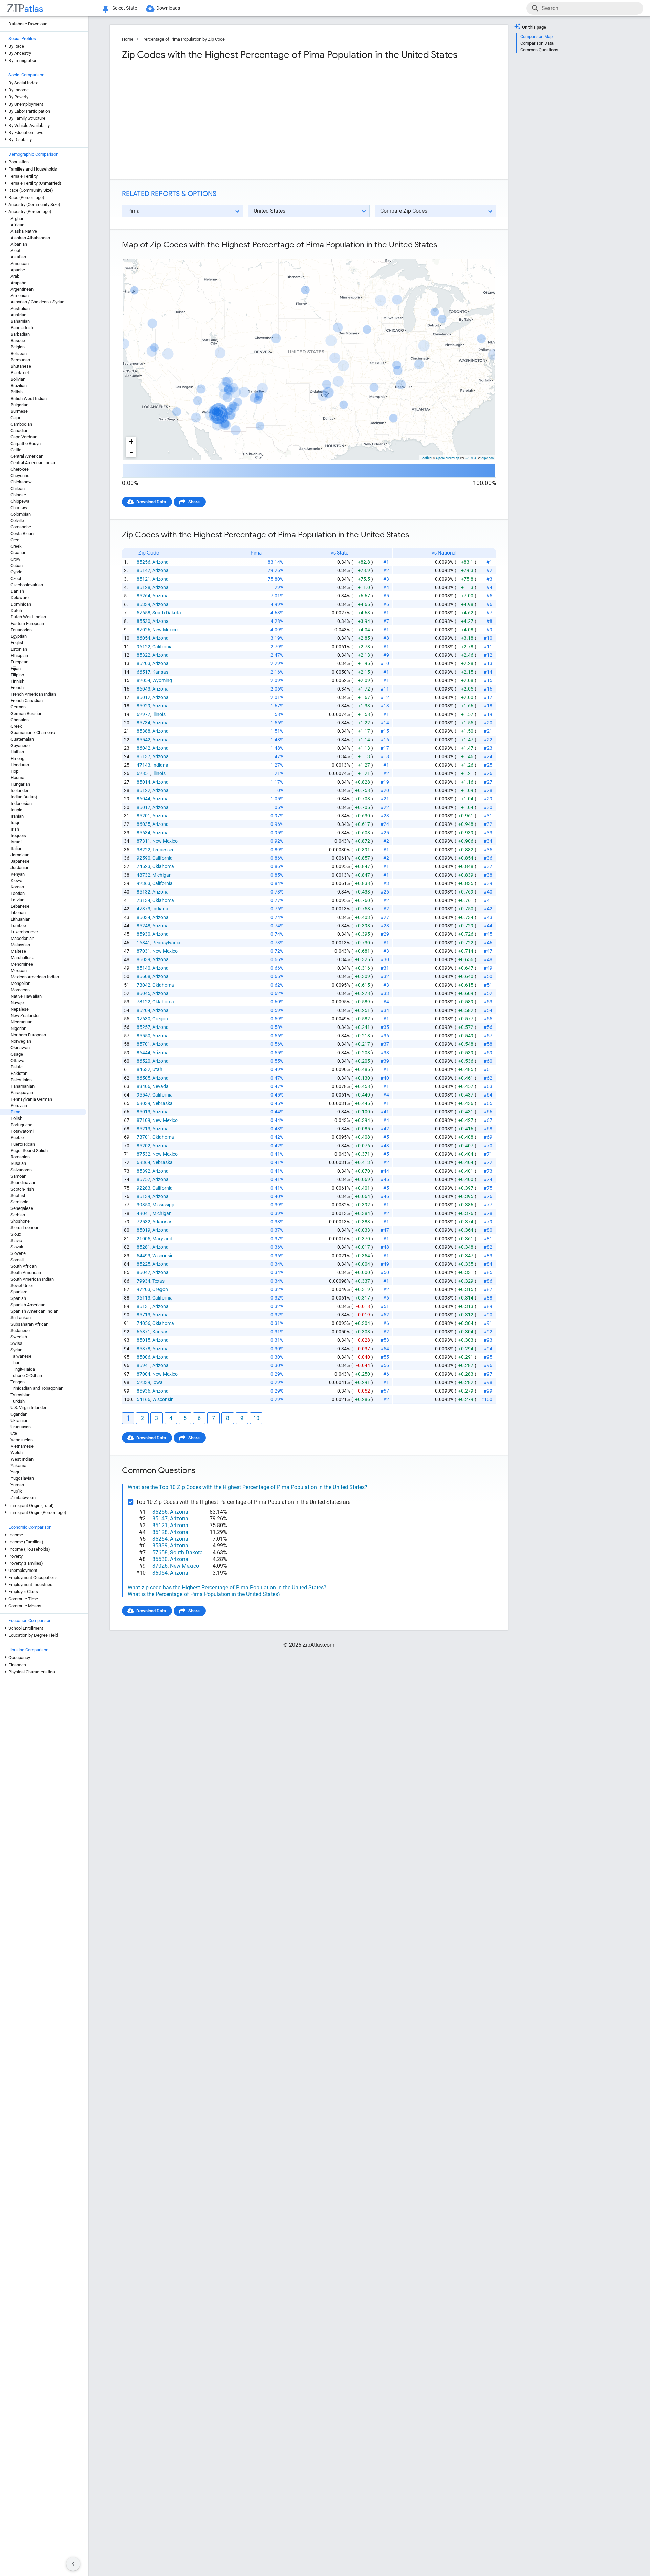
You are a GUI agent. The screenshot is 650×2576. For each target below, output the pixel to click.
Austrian (18, 315)
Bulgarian (19, 405)
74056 (144, 1323)
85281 (144, 1247)
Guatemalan (22, 739)
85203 (144, 663)
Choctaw (19, 508)
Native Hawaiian (26, 996)
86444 (144, 1053)
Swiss (16, 1343)
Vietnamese (22, 1446)
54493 (144, 1256)
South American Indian (32, 1279)
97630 (144, 1019)
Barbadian (20, 334)
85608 (144, 976)
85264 (144, 596)
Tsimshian (20, 1395)
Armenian (20, 296)
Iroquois (18, 835)
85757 (144, 1179)
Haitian (17, 752)
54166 (144, 1399)
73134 (144, 900)
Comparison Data (537, 43)
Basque (18, 341)
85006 (144, 1357)
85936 (144, 1391)
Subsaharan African (29, 1324)
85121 (144, 579)
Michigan (162, 875)
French (17, 688)
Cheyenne (20, 476)
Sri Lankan (21, 1318)
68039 (144, 1103)
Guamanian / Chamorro (33, 733)
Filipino (17, 675)
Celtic (16, 450)
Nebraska (162, 1103)
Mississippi (164, 1205)
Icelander (19, 790)
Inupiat (17, 810)
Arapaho (18, 283)
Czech (16, 578)
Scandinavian (23, 1183)
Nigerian (18, 1028)
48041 (144, 1213)
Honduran (20, 765)
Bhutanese (21, 366)
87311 (144, 841)
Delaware (20, 598)
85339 (144, 604)
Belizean (19, 353)
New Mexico (165, 630)
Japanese (20, 861)
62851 (144, 773)
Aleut (15, 251)
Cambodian (21, 424)
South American (26, 1273)
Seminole (19, 1202)
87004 (144, 1374)
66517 (144, 672)
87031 (144, 951)
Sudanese (20, 1330)
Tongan (18, 1382)
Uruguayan (21, 1427)
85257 (144, 1027)
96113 (144, 1298)
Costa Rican (22, 533)
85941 (144, 1365)
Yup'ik (16, 1491)
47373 (144, 909)
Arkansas (162, 1222)
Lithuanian (20, 919)
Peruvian (19, 1105)
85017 (144, 807)
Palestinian (21, 1080)
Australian (20, 308)
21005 (144, 1239)
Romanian (20, 1157)
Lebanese (20, 906)
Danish (17, 591)
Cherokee (20, 469)
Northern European (28, 1035)
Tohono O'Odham (27, 1375)
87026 (144, 630)
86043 (144, 689)
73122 (144, 1002)
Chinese (18, 495)
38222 (144, 850)
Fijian (16, 668)
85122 (144, 790)
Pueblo (17, 1138)
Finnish (17, 681)
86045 (144, 993)
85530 (144, 621)
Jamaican (20, 855)
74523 (144, 866)
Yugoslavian (22, 1478)
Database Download (28, 24)
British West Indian (29, 398)
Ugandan (19, 1414)
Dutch (16, 611)
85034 (144, 917)
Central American (27, 456)
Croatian (18, 553)
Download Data (151, 502)
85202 (144, 1146)
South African (24, 1266)
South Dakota (167, 613)
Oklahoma (163, 866)
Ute (14, 1433)
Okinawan (20, 1048)
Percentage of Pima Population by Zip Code (183, 39)
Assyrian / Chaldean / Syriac (37, 302)
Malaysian (20, 945)
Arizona (160, 562)
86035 (144, 824)
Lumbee (18, 925)
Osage (17, 1054)
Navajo (17, 1003)
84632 (144, 1069)
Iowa (158, 1382)
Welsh (17, 1453)
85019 (144, 1230)
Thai (15, 1363)
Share (194, 502)
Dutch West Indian (28, 617)
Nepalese (20, 1009)
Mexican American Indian (35, 977)
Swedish (19, 1337)
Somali (17, 1260)
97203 (144, 1289)
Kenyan (18, 874)
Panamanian (23, 1086)
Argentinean (22, 289)
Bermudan (20, 360)
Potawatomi (22, 1131)
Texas (158, 1281)
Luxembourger (24, 932)
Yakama (18, 1465)
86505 (144, 1078)
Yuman (17, 1485)
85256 (144, 562)
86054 (144, 638)
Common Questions (539, 50)
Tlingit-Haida (23, 1369)
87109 (144, 1120)
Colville (17, 521)
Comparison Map (537, 36)
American (20, 263)
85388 (144, 731)
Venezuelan (22, 1440)
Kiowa (16, 880)
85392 (144, 1171)
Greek (16, 726)
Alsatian (18, 257)
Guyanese (20, 745)
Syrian (16, 1350)
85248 (144, 926)
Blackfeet (20, 373)
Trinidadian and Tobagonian (37, 1388)
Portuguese (21, 1125)
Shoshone (20, 1221)
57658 (144, 613)
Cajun (16, 418)
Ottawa (17, 1060)
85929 (144, 706)
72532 (144, 1222)
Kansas (160, 672)
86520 (144, 1061)
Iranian (17, 816)
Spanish (18, 1298)
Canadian (19, 431)
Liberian (18, 913)
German (18, 707)
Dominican (21, 604)
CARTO (470, 458)
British (17, 392)
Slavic (16, 1240)
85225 (144, 1264)
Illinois (159, 714)
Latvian (17, 900)
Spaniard (19, 1292)
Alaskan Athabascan (30, 238)
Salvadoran (21, 1170)
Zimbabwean (23, 1498)
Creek (16, 546)
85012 (144, 697)
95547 (144, 1095)
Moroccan (20, 990)
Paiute (17, 1067)
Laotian (18, 893)
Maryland (162, 1239)
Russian (18, 1163)
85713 (144, 1315)
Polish (16, 1118)
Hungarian (20, 784)
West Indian (22, 1459)
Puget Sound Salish (29, 1150)
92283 (144, 1188)
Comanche (21, 527)
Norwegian (21, 1041)
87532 (144, 1154)
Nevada (160, 1086)
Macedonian (22, 938)
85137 (144, 756)
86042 (144, 748)
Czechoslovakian (27, 585)
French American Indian (33, 694)
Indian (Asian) (24, 797)
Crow (15, 559)
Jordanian (20, 868)
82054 (144, 680)
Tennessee (163, 850)
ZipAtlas (487, 458)
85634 (144, 833)
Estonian (19, 649)
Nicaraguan (21, 1022)
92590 (144, 858)
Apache (18, 270)
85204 (144, 1010)
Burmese (19, 411)
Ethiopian (19, 656)
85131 (144, 1306)
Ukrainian (19, 1420)
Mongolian (20, 983)
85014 (144, 782)
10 (256, 1418)
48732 (144, 875)
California (162, 647)
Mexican (19, 970)
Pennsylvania (166, 943)
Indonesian (21, 803)
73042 (144, 985)
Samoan (18, 1176)
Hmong (17, 758)
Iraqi (15, 823)
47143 (144, 765)
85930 (144, 934)
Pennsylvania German (31, 1099)
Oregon (160, 1019)
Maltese (18, 951)
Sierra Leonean (25, 1228)
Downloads (168, 8)
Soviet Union (22, 1285)
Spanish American (28, 1305)
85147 (144, 570)
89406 (144, 1086)
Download (482, 253)
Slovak (17, 1247)
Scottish (18, 1195)
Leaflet (426, 458)
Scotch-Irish (22, 1189)
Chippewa (20, 501)
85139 (144, 1196)
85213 (144, 1129)
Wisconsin (163, 1256)
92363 (144, 883)
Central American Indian (33, 463)
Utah (157, 1069)
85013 (144, 1112)
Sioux (16, 1234)
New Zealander (25, 1015)
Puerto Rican (23, 1144)
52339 (144, 1382)
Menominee (22, 964)
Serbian (18, 1215)
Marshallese (22, 958)
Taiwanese (21, 1356)
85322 (144, 655)
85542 (144, 740)
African (17, 225)
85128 (144, 587)
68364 (144, 1162)
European (19, 662)
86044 (144, 799)
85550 (144, 1036)
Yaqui (16, 1472)
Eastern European (27, 623)
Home (128, 39)
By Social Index (23, 83)
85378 (144, 1349)
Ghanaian (20, 720)
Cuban (17, 566)
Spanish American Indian (34, 1311)
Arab (15, 276)
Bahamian (20, 321)
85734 (144, 723)
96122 (144, 647)
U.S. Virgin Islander (28, 1408)
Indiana (160, 765)
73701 (144, 1137)
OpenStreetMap (448, 458)
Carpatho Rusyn (26, 443)
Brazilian (19, 386)
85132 (144, 892)
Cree (15, 540)
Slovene (18, 1253)
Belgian (18, 347)
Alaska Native (24, 231)
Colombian (21, 514)
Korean (17, 887)
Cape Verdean (24, 437)
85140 (144, 968)
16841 (144, 943)
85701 (144, 1044)
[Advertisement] (215, 120)
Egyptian (19, 636)
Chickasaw (21, 482)
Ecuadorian (21, 630)
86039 (144, 959)
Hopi (15, 771)
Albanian (19, 244)
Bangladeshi (22, 328)
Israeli (16, 842)
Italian (16, 848)
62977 (144, 714)
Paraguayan (22, 1093)
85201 (144, 816)
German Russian (26, 713)
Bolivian (18, 379)
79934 (144, 1281)
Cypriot (17, 572)
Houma (17, 778)
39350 (144, 1205)
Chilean (18, 488)
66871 (144, 1332)
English (17, 643)
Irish (15, 829)
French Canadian (27, 701)
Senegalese (22, 1208)
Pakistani (19, 1073)
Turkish (18, 1401)
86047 (144, 1272)
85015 (144, 1340)
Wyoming (162, 680)
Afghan (17, 218)
